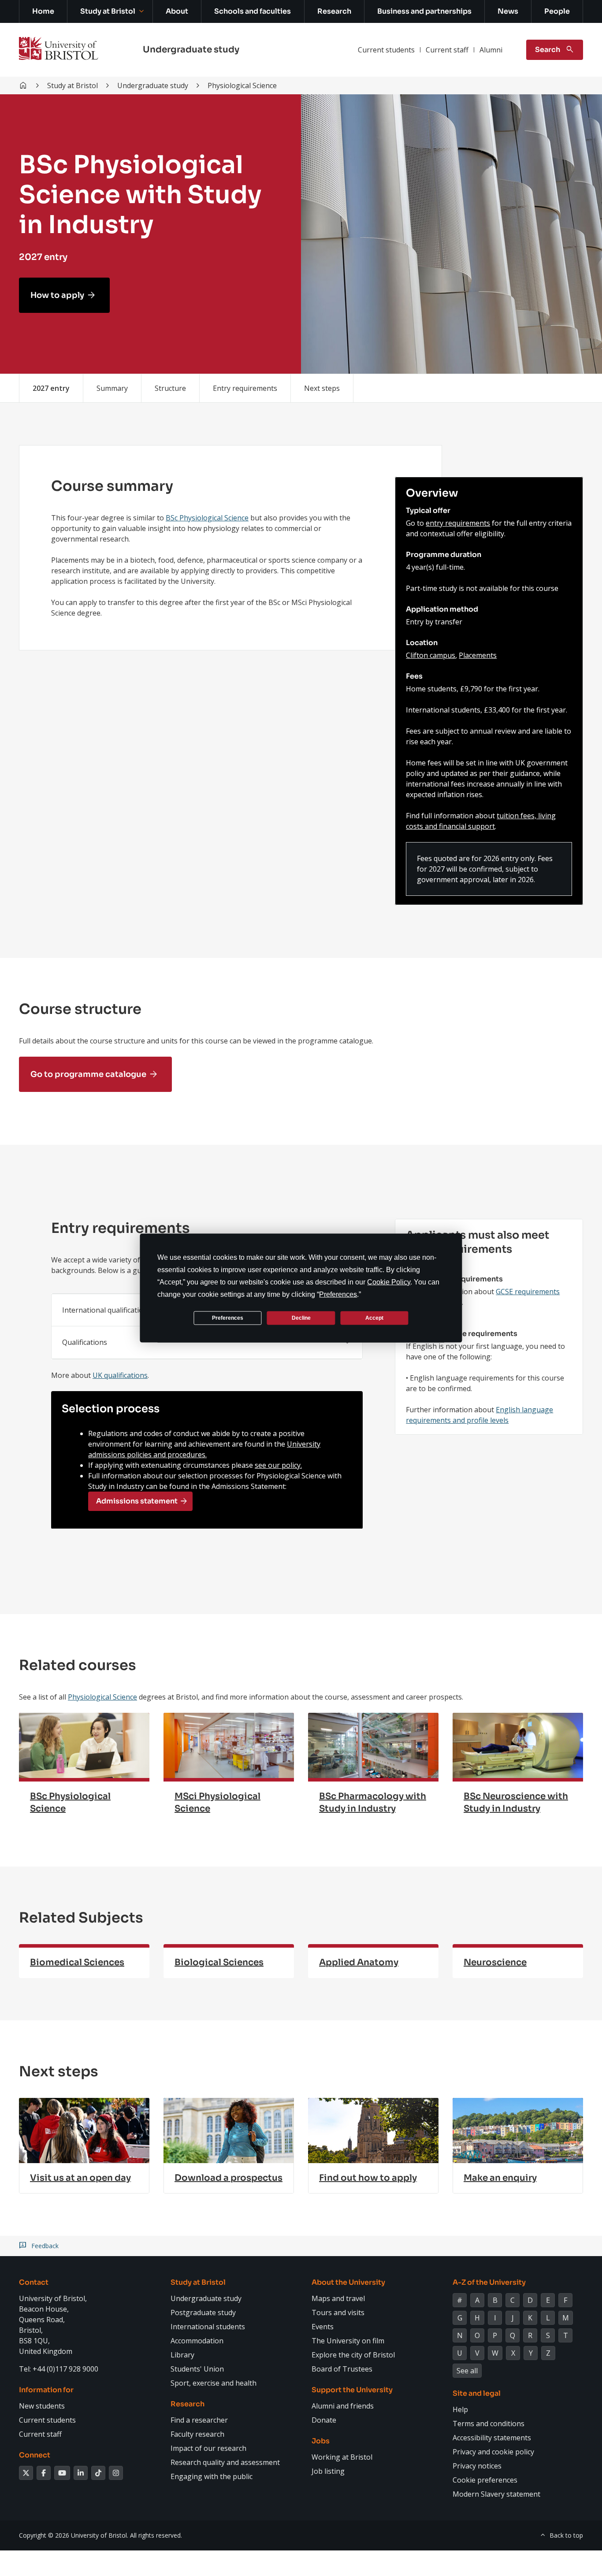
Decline (301, 1318)
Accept (374, 1318)
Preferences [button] (338, 1294)
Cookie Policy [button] (389, 1282)
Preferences (228, 1318)
